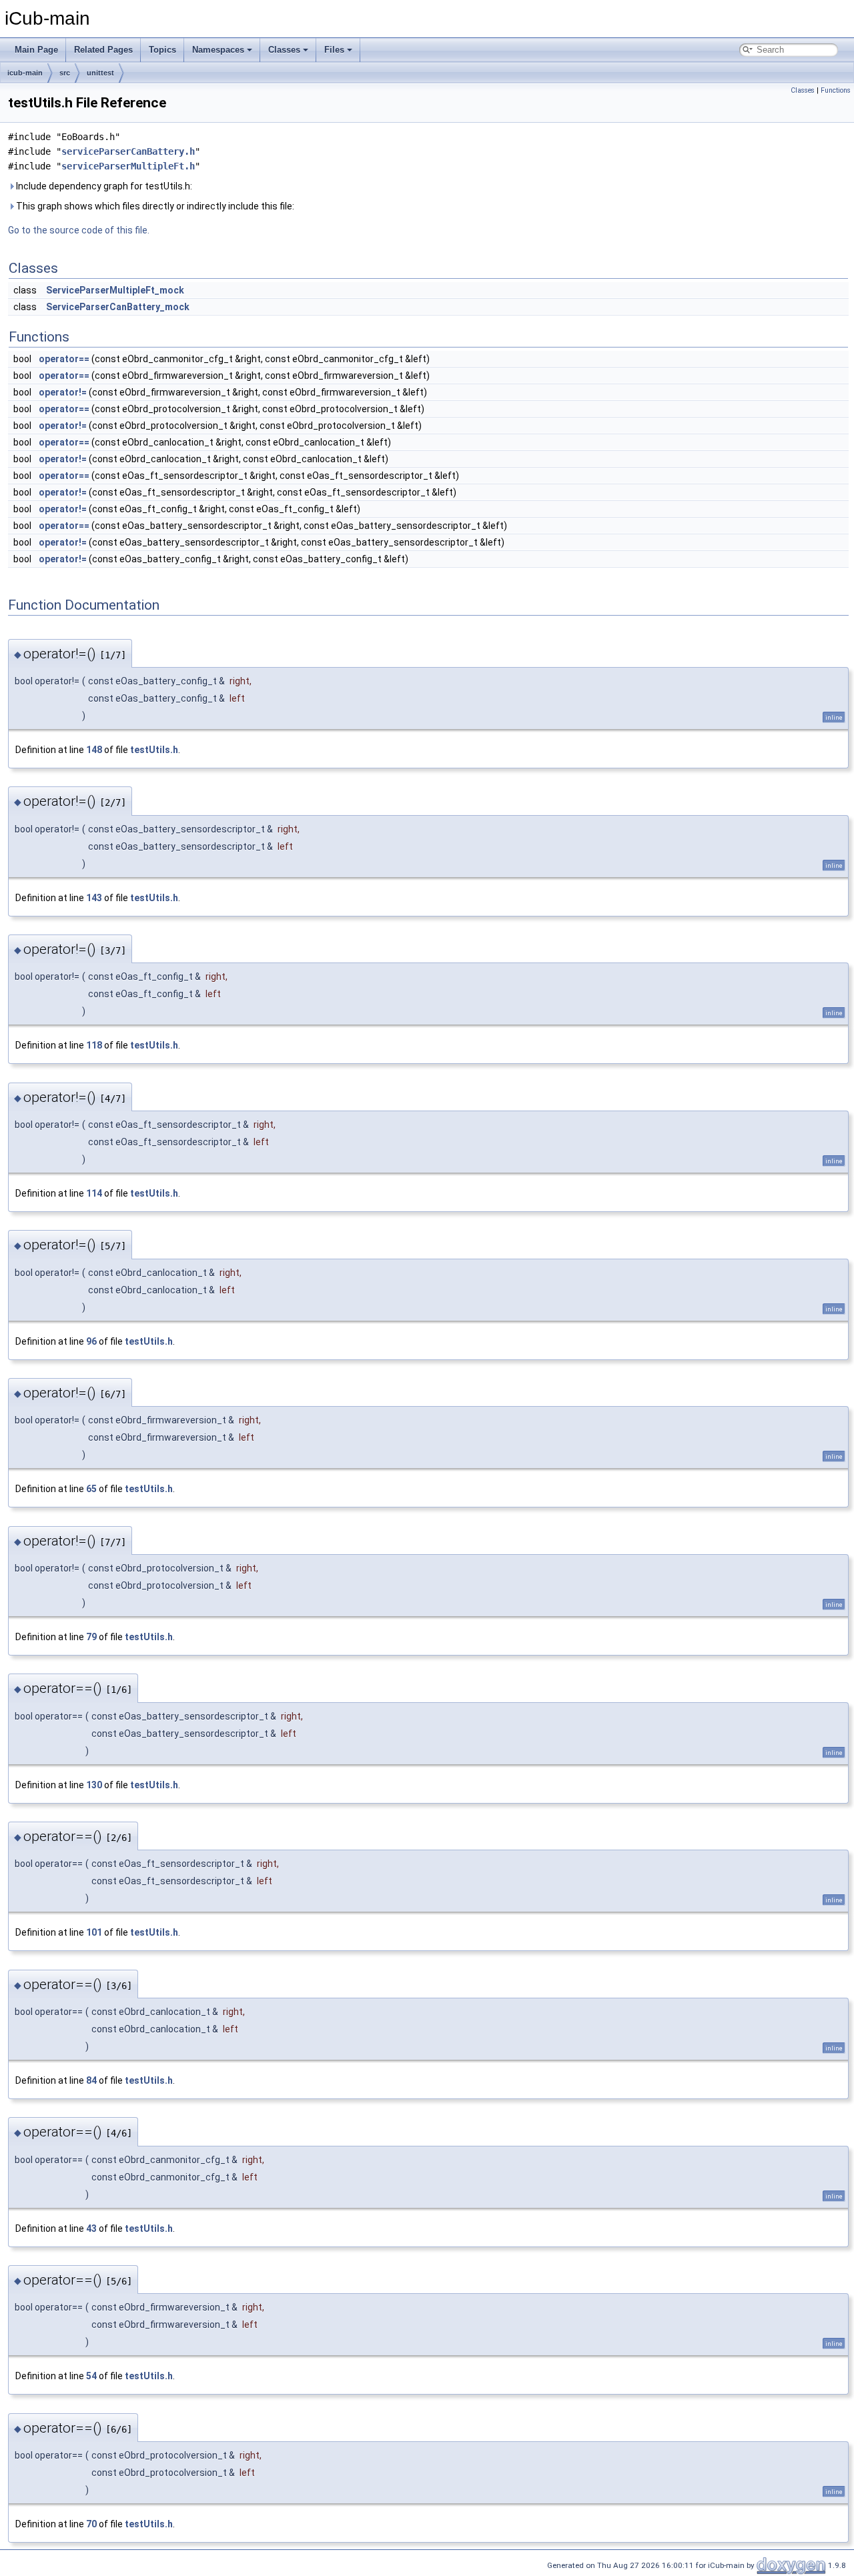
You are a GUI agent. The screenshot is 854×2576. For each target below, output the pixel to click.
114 (94, 1193)
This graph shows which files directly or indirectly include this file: (154, 206)
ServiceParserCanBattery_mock (118, 307)
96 (91, 1341)
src (65, 73)
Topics (162, 50)
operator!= (63, 392)
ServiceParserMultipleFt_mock (115, 290)
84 (91, 2080)
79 (91, 1637)
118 (94, 1045)
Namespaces (218, 50)
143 (94, 898)
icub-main (25, 73)
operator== (64, 359)
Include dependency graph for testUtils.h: (103, 186)
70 (91, 2524)
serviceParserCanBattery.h (128, 151)
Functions (836, 90)
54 (91, 2376)
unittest (100, 73)
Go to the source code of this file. (79, 230)
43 (91, 2228)
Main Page (36, 50)
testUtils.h (154, 750)
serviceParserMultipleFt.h (128, 166)
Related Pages (103, 50)
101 (94, 1932)
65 (91, 1489)
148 (94, 750)
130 (94, 1785)
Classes (284, 50)
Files (334, 50)
